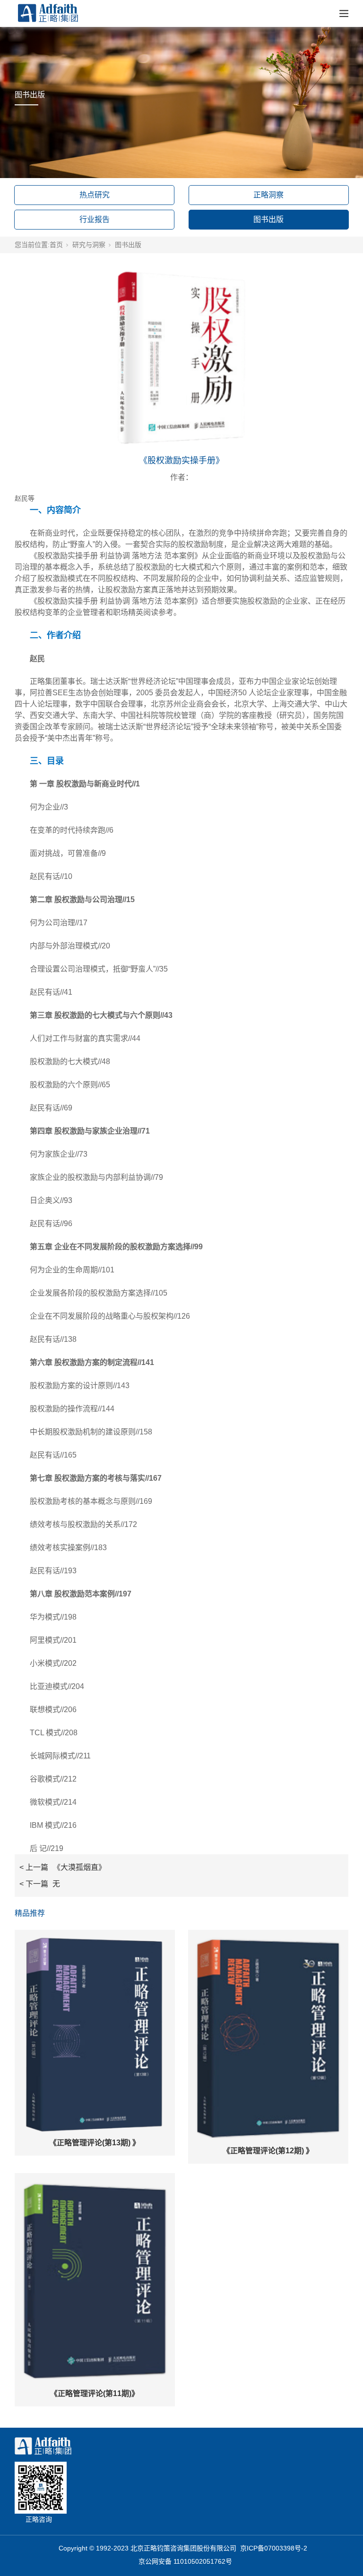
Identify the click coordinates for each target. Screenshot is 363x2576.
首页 (56, 245)
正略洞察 (268, 195)
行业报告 (95, 219)
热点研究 (95, 195)
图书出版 (268, 219)
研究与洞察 (89, 245)
